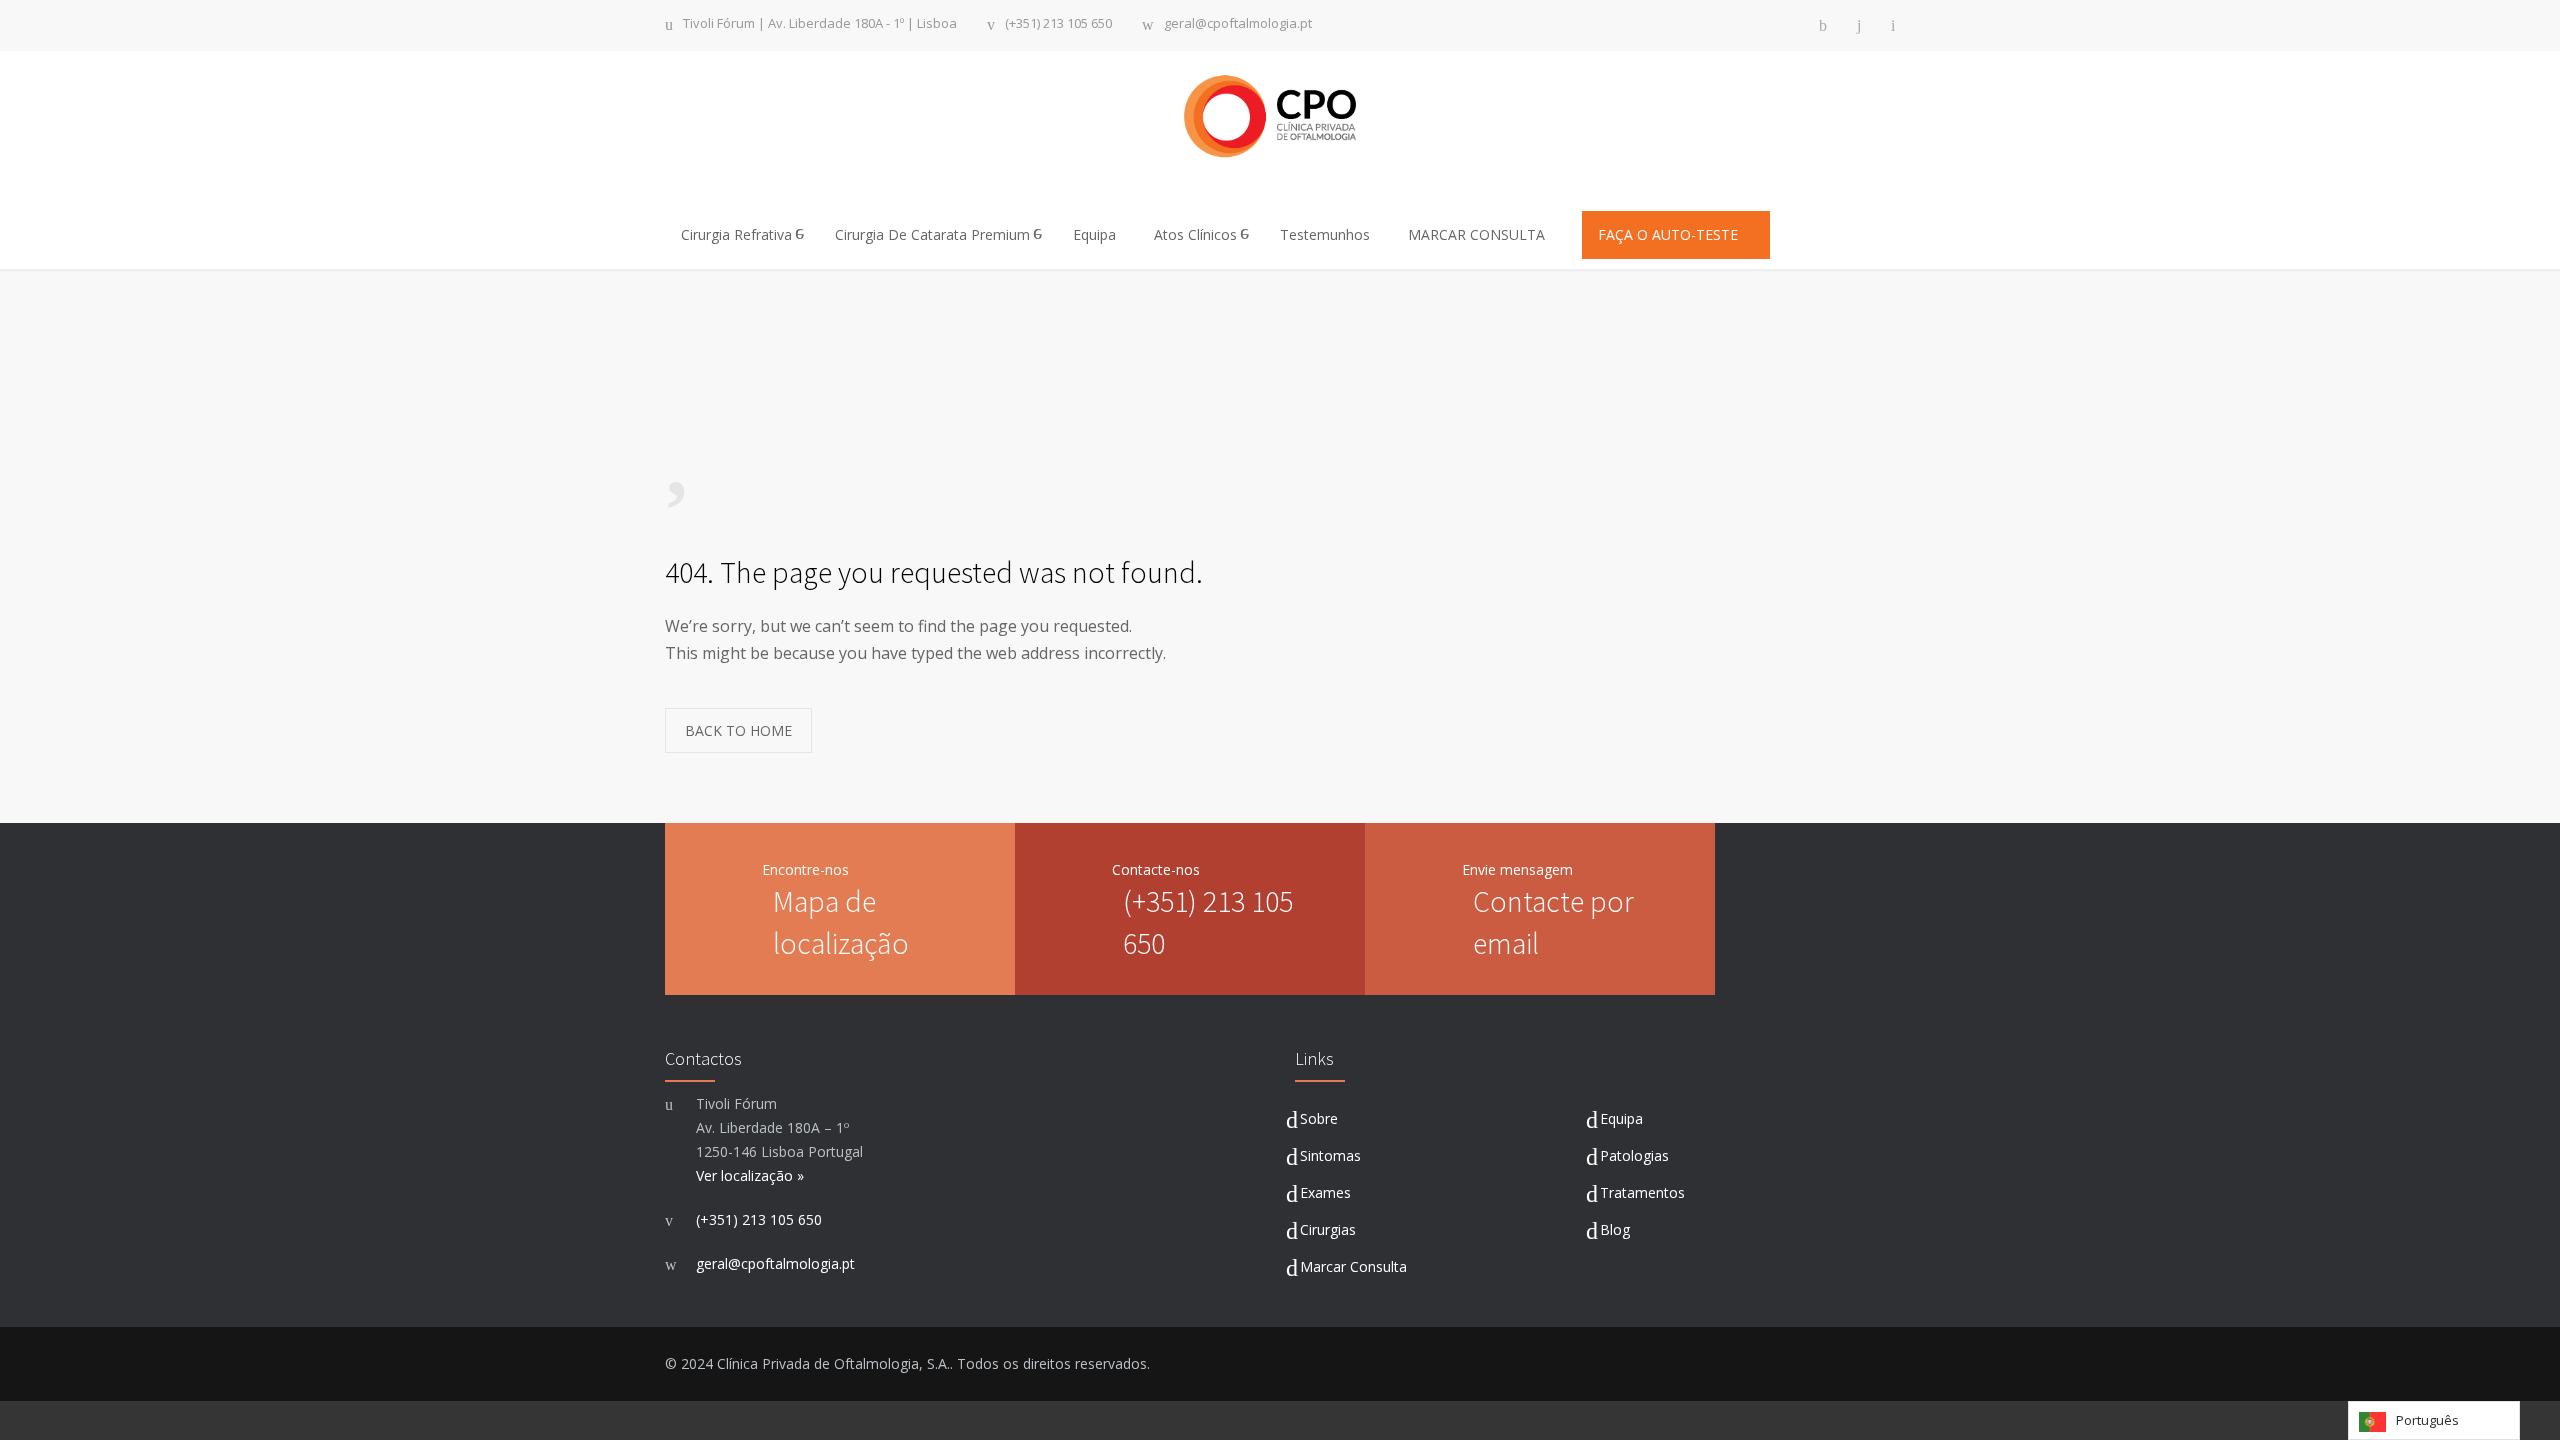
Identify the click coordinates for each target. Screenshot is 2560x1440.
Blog (1615, 1229)
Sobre (1319, 1118)
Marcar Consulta (1353, 1266)
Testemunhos (1325, 234)
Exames (1325, 1192)
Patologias (1634, 1155)
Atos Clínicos (1195, 234)
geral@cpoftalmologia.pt (1238, 24)
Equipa (1094, 234)
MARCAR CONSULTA (1478, 234)
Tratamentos (1642, 1192)
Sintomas (1330, 1155)
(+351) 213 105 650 (1058, 24)
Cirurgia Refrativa (736, 234)
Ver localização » (750, 1175)
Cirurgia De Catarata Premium (932, 234)
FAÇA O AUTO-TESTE (1670, 234)
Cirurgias (1328, 1229)
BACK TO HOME (738, 730)
